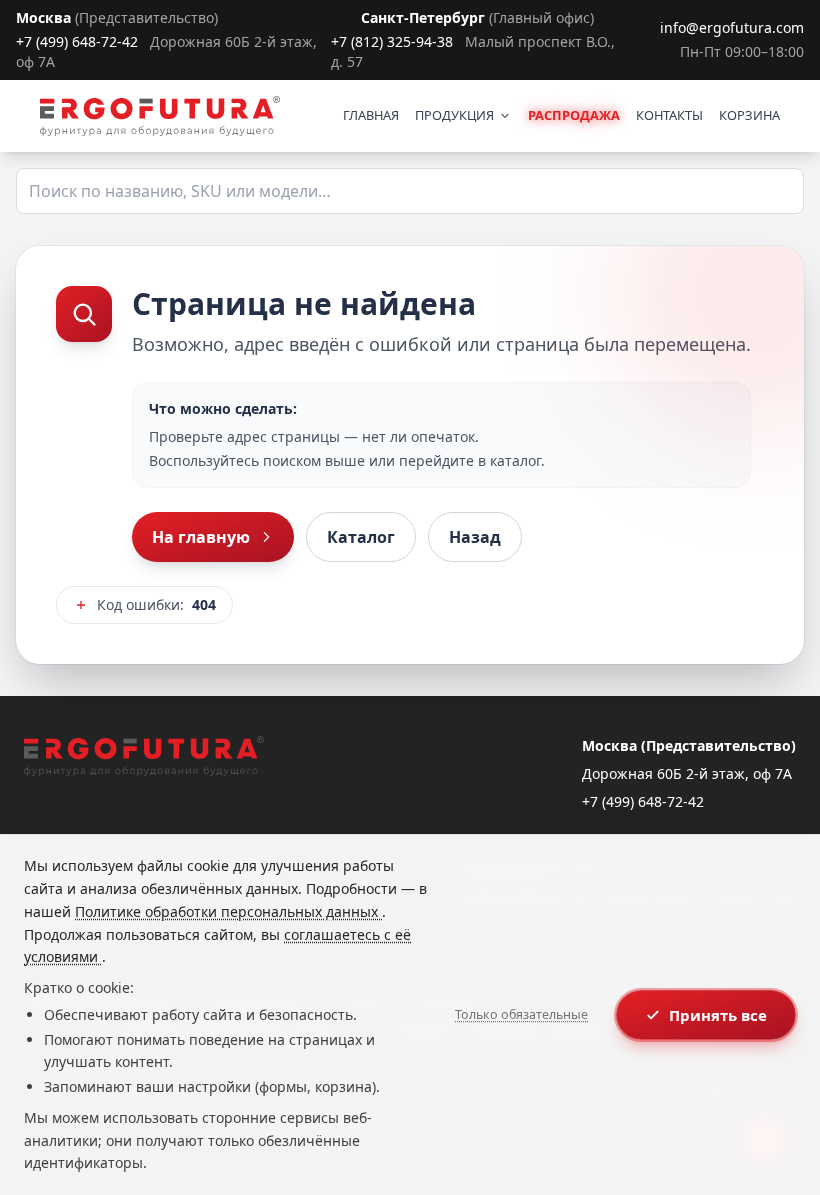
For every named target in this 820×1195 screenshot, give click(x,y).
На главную (201, 537)
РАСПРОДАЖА (574, 115)
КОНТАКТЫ (669, 115)
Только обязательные (521, 1014)
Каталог (361, 537)
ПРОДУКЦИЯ (454, 115)
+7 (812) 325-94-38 (392, 41)
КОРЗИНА (749, 115)
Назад (475, 537)
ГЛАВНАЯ (371, 115)
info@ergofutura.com (732, 27)
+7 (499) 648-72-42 (77, 41)
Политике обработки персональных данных (228, 911)
